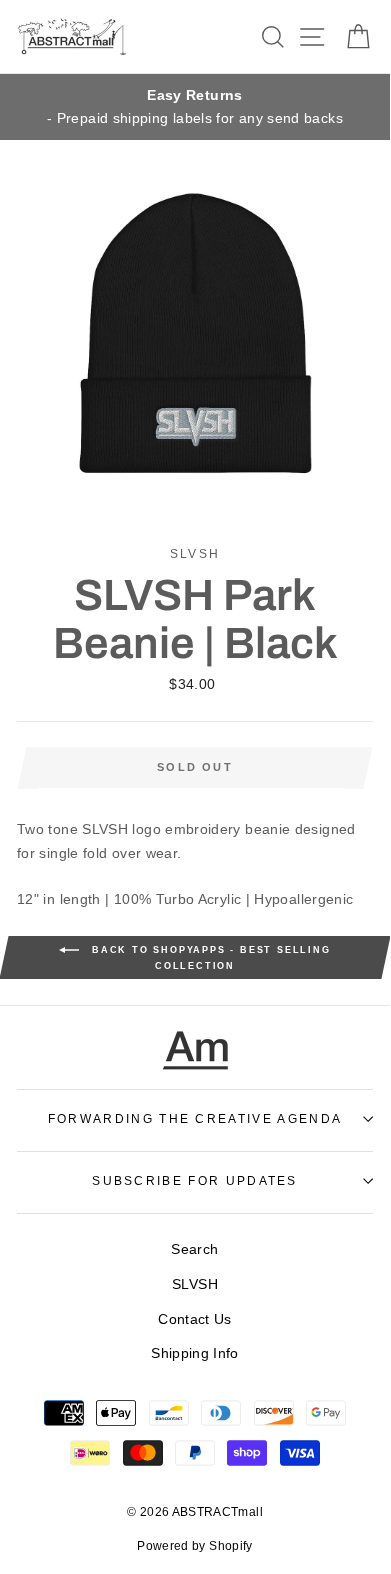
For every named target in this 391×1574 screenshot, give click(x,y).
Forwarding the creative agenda (195, 1119)
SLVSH (195, 1284)
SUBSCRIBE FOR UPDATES (195, 1181)
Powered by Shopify (195, 1546)
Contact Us (195, 1319)
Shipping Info (195, 1353)
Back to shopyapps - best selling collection (208, 959)
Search (194, 1249)
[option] (195, 107)
